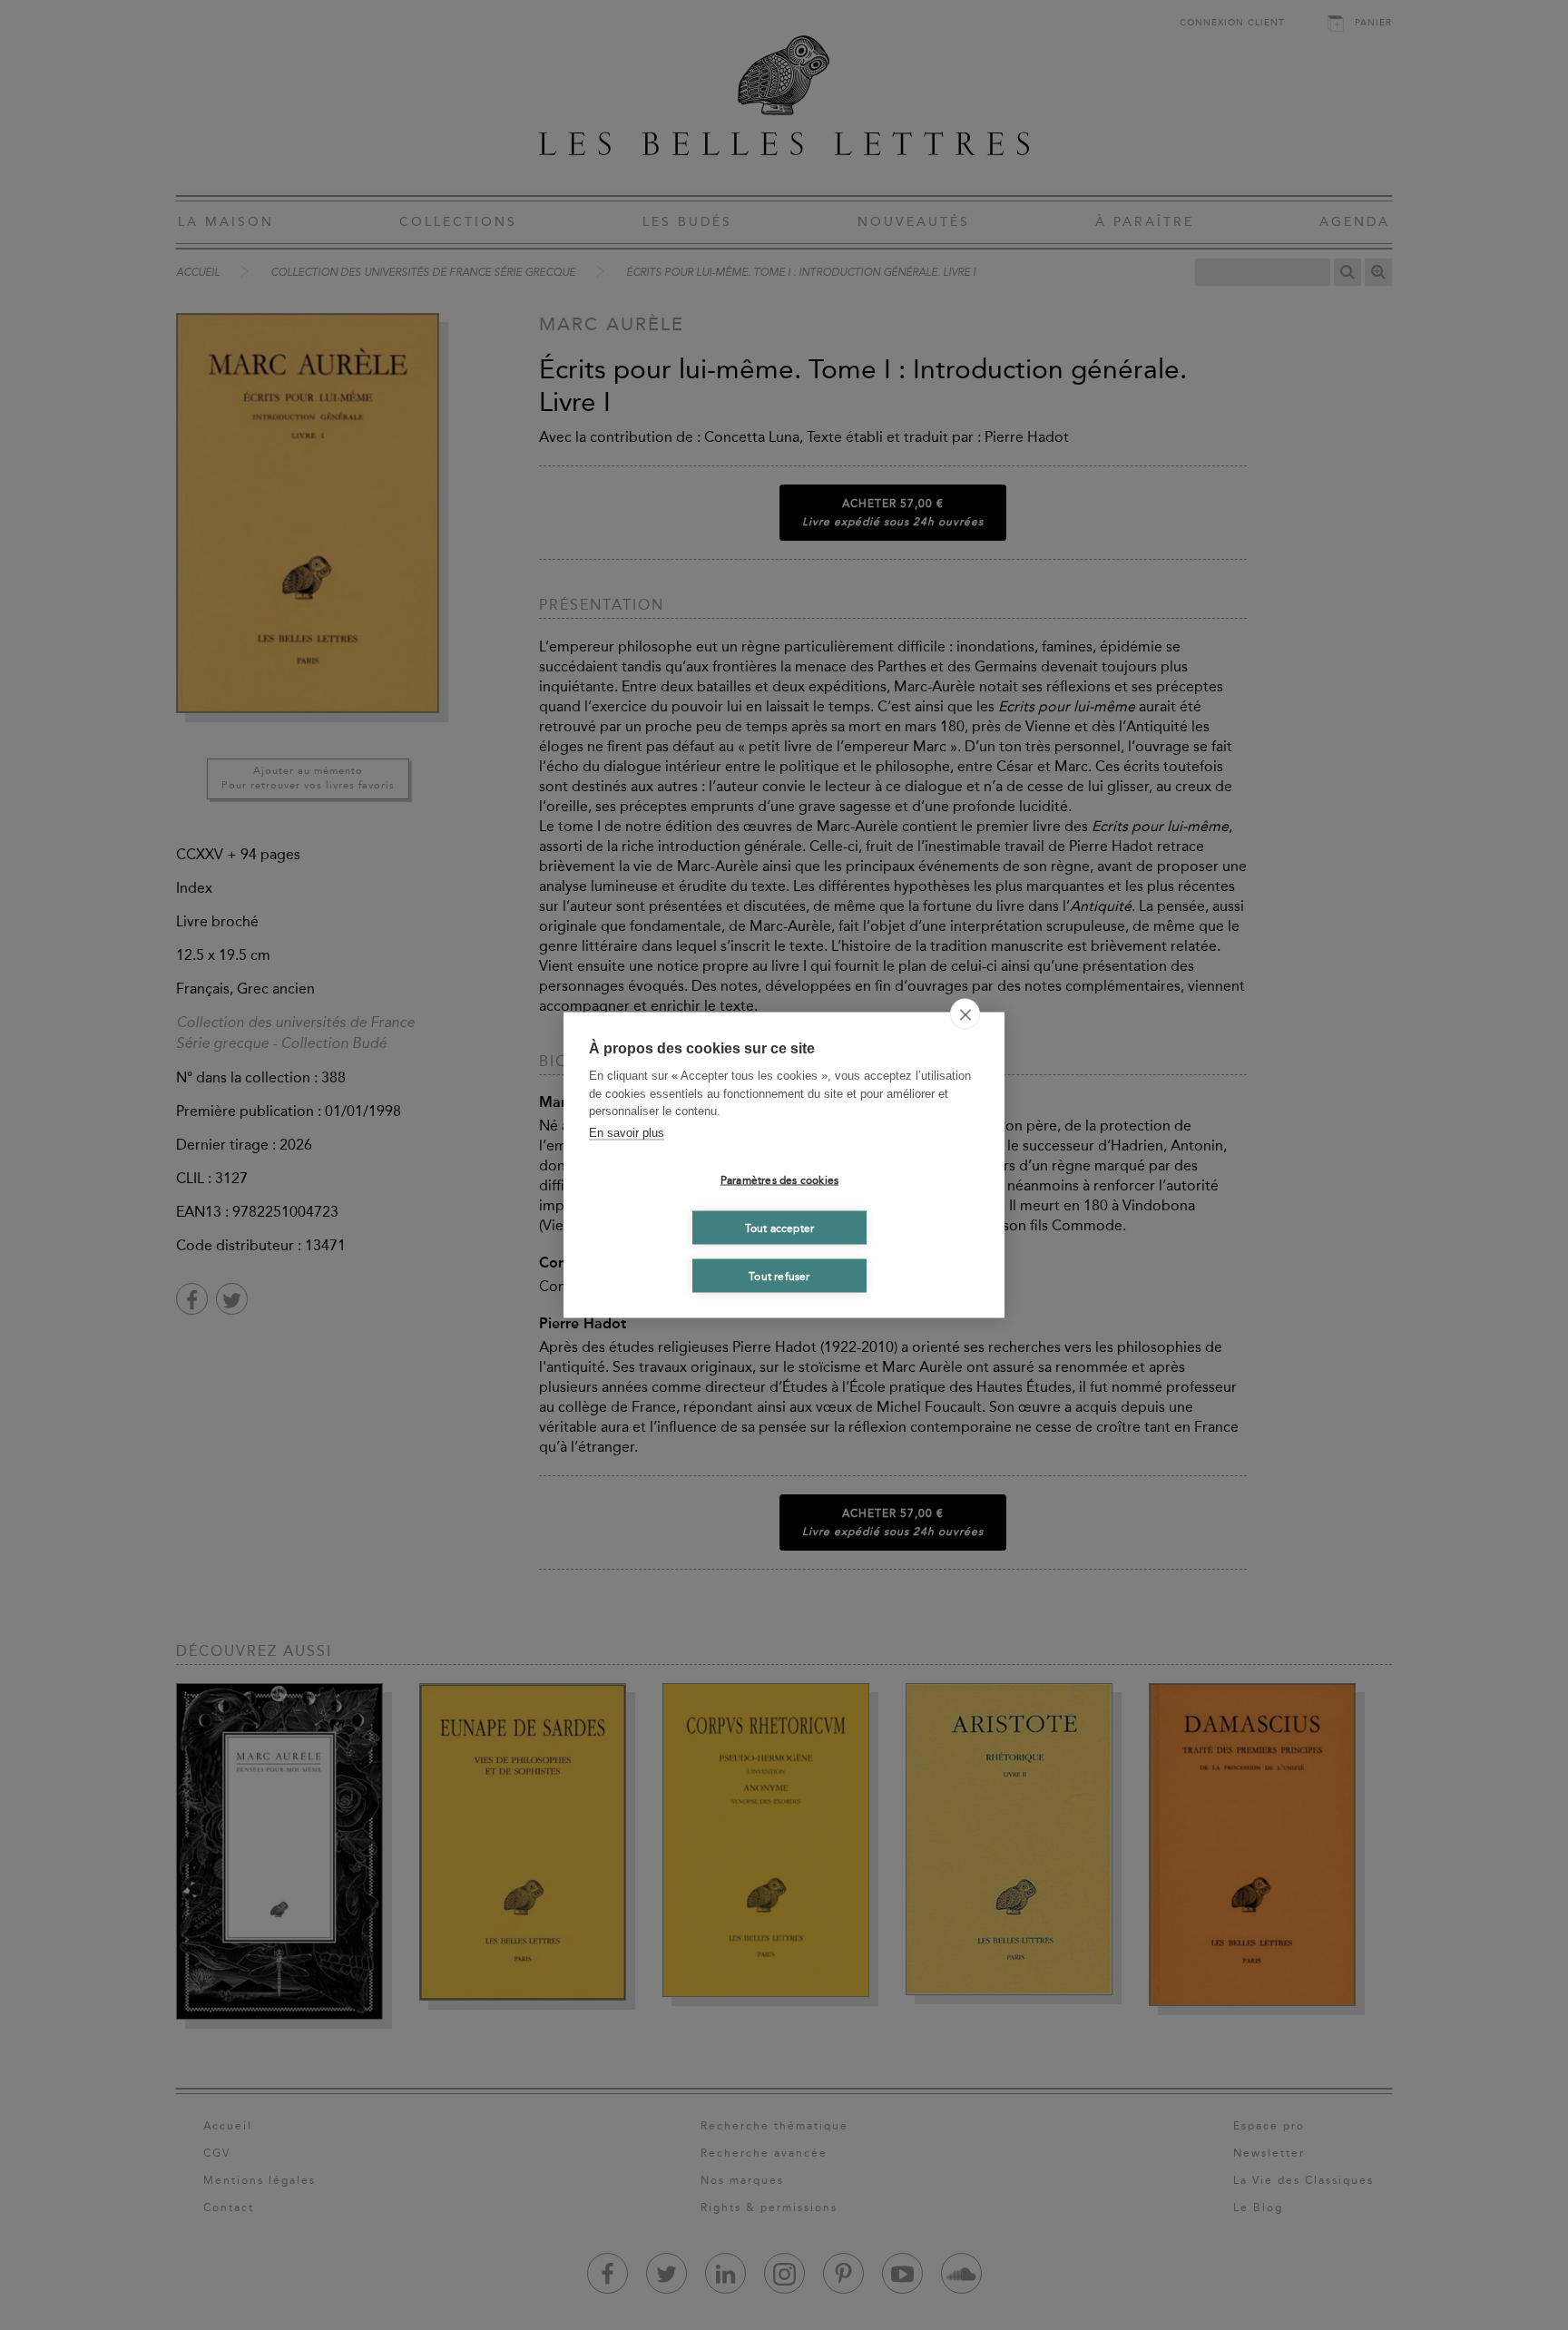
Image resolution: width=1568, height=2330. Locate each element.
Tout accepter (780, 1228)
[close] (965, 1014)
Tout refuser (779, 1276)
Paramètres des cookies (779, 1180)
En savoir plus (627, 1132)
